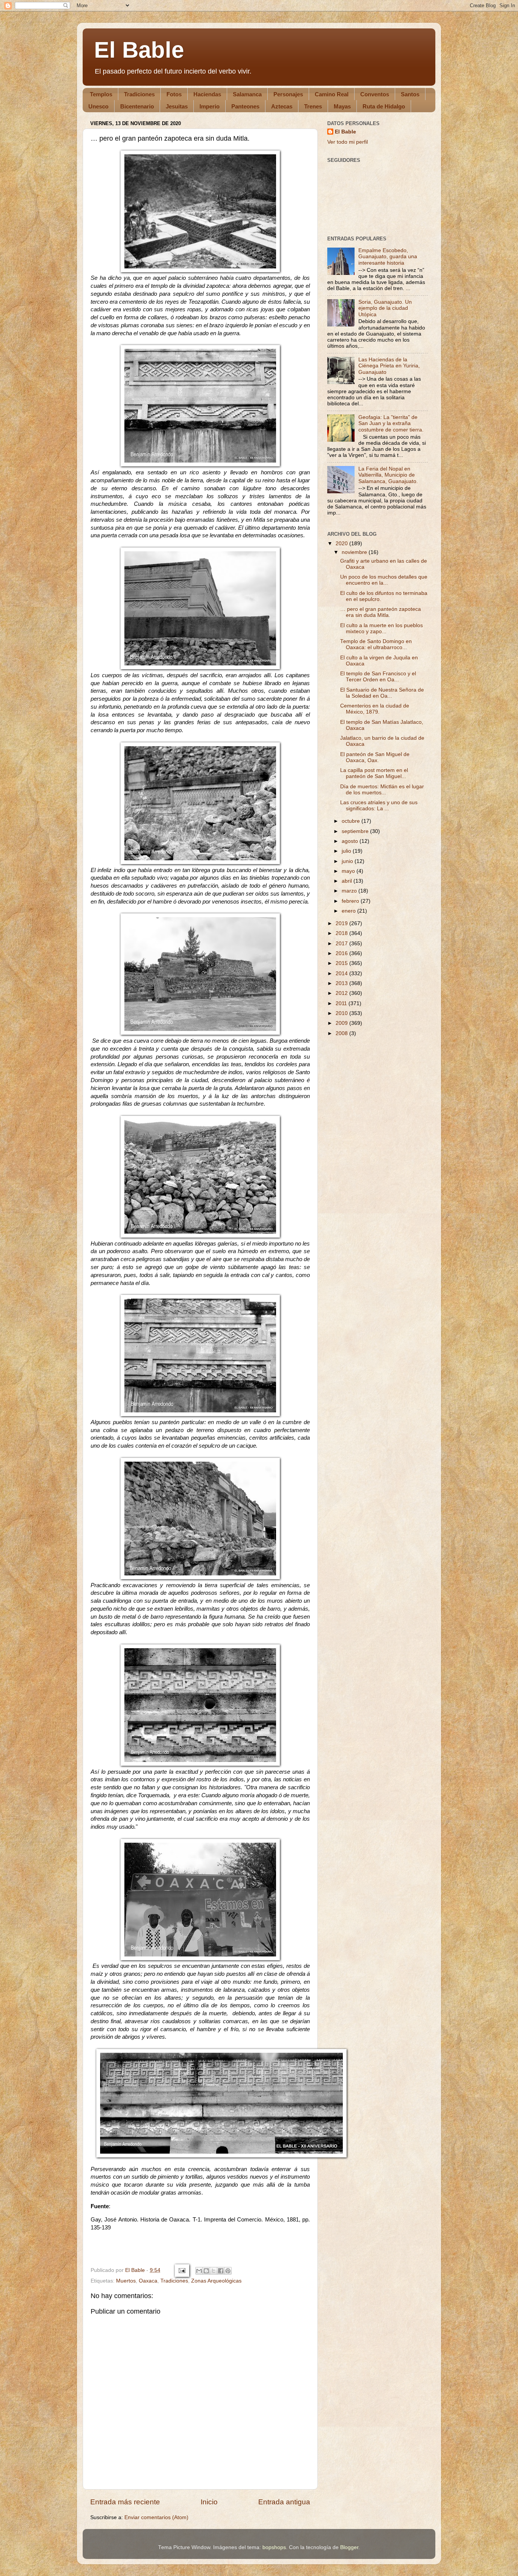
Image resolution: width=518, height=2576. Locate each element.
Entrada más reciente (125, 2502)
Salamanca (247, 94)
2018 (342, 933)
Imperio (210, 106)
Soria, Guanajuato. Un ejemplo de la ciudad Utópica (385, 308)
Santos (410, 94)
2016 (342, 953)
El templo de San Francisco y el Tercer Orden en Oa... (378, 677)
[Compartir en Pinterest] (228, 2271)
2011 (342, 1003)
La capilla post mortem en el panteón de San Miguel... (374, 773)
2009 (342, 1023)
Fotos (174, 94)
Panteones (245, 106)
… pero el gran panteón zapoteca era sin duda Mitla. (381, 612)
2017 (342, 944)
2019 (342, 923)
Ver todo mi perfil (348, 142)
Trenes (313, 106)
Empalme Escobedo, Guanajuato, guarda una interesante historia (388, 257)
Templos (101, 94)
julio (347, 851)
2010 (342, 1013)
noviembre (355, 552)
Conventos (375, 94)
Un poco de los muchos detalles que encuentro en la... (384, 580)
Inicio (209, 2502)
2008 (342, 1033)
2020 (342, 544)
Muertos (126, 2281)
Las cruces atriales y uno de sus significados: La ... (379, 806)
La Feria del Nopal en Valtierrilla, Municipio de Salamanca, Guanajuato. (388, 475)
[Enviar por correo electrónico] (199, 2271)
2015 (342, 963)
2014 (342, 973)
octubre (352, 821)
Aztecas (282, 106)
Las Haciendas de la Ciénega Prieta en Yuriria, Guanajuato (389, 366)
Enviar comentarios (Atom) (156, 2517)
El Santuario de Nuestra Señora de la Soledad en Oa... (382, 693)
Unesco (98, 106)
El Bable (139, 50)
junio (348, 861)
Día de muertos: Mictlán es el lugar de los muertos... (382, 790)
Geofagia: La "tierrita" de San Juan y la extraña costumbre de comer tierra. (391, 423)
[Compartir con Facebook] (221, 2271)
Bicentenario (137, 106)
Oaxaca (148, 2281)
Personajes (288, 94)
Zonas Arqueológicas (216, 2281)
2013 (342, 983)
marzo (350, 891)
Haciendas (207, 94)
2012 (342, 993)
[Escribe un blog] (206, 2271)
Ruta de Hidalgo (384, 106)
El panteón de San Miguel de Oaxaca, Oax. (375, 757)
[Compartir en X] (213, 2271)
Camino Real (332, 94)
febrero (351, 901)
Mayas (342, 106)
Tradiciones (139, 94)
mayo (349, 871)
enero (349, 911)
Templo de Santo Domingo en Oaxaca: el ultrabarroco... (376, 644)
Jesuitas (177, 106)
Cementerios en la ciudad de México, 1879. (375, 709)
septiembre (356, 831)
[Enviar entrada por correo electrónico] (181, 2270)
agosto (351, 841)
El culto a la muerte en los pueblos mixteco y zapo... (381, 628)
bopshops (274, 2547)
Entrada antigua (284, 2502)
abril (348, 881)
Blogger (349, 2547)
